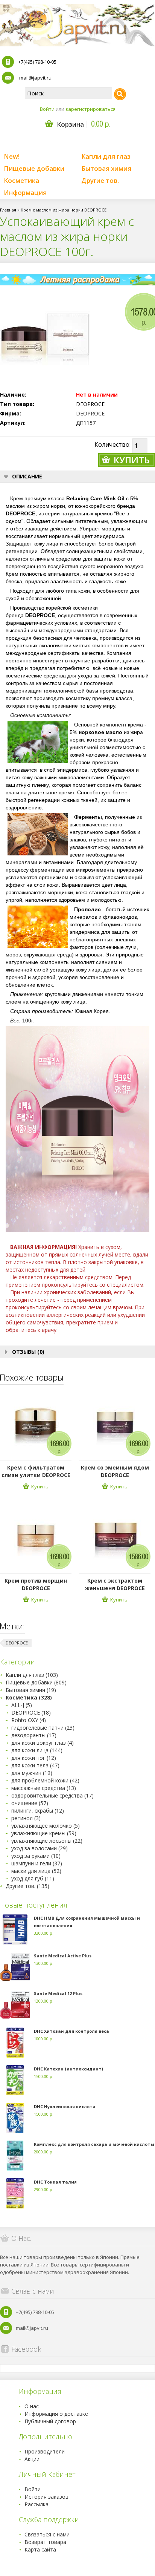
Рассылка (36, 2504)
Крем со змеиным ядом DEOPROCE (115, 1471)
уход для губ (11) (33, 1878)
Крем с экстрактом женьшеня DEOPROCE (115, 1584)
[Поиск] (120, 94)
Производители (45, 2451)
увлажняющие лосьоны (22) (47, 1841)
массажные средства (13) (44, 1788)
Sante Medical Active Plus (63, 1956)
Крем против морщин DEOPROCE (36, 1584)
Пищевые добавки (34, 168)
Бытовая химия (106, 168)
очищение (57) (30, 1803)
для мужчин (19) (32, 1773)
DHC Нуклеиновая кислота (65, 2106)
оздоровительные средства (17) (52, 1795)
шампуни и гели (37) (37, 1863)
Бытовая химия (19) (31, 1690)
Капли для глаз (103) (32, 1675)
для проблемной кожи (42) (45, 1780)
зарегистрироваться (90, 109)
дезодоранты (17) (34, 1735)
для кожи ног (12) (34, 1758)
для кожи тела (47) (35, 1765)
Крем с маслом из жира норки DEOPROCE (64, 210)
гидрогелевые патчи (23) (43, 1728)
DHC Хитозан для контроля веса (71, 2031)
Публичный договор (50, 2421)
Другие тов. (100, 180)
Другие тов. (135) (27, 1886)
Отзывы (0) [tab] (28, 1352)
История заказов (46, 2497)
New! (12, 156)
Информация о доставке (56, 2414)
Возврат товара (45, 2542)
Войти (47, 109)
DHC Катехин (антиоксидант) (68, 2069)
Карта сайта (40, 2549)
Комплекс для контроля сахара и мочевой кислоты (94, 2144)
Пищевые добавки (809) (36, 1682)
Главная (8, 210)
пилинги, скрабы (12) (38, 1811)
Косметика (21, 180)
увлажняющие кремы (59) (44, 1833)
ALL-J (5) (22, 1705)
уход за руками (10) (36, 1856)
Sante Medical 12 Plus (58, 1993)
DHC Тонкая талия (55, 2182)
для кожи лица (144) (37, 1750)
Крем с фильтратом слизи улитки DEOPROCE (36, 1471)
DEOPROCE (90, 413)
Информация (25, 192)
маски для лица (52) (36, 1871)
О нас (32, 2406)
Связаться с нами (47, 2534)
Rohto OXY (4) (29, 1720)
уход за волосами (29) (40, 1848)
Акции (32, 2459)
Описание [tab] (27, 476)
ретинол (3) (26, 1818)
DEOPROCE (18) (31, 1712)
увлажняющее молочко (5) (46, 1826)
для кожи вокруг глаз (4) (43, 1743)
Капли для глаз (106, 156)
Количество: (112, 444)
